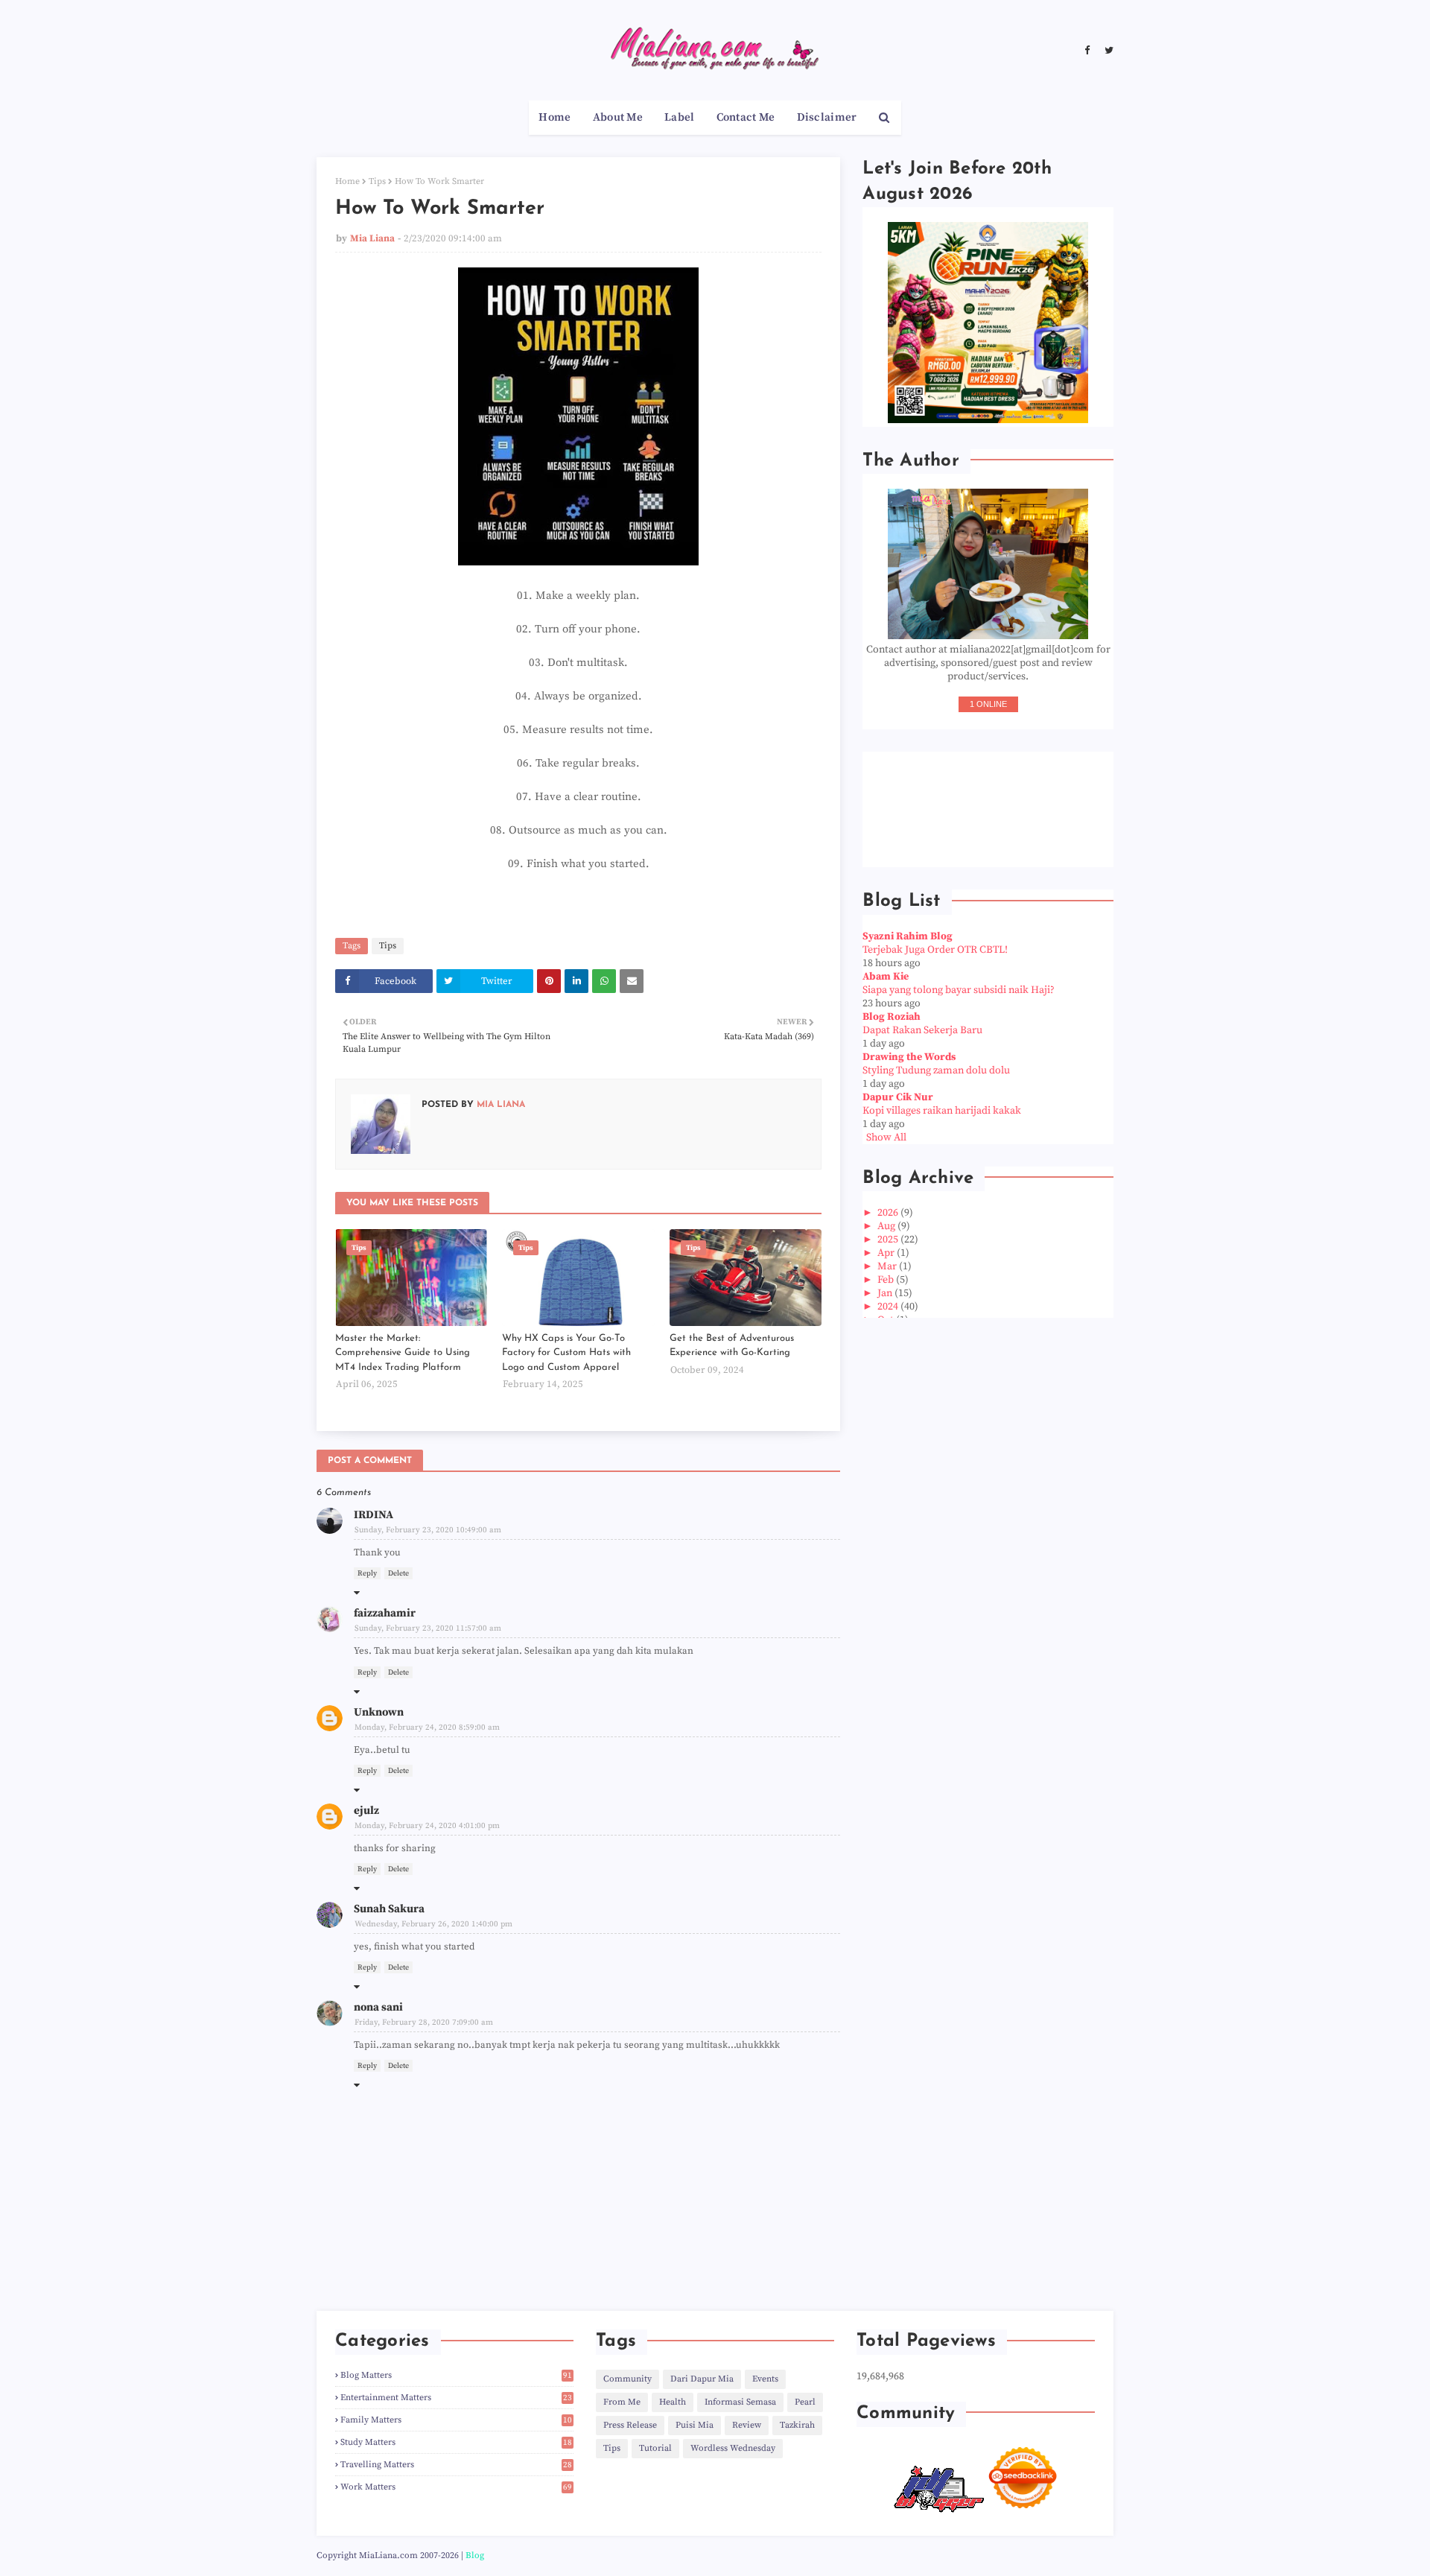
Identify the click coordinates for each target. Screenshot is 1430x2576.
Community (627, 2379)
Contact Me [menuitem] (746, 117)
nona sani (378, 2007)
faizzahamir (385, 1613)
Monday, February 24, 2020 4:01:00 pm (427, 1826)
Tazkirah (797, 2425)
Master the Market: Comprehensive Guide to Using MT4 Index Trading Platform (403, 1353)
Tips (377, 181)
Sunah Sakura (389, 1909)
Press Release (630, 2425)
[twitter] (1107, 51)
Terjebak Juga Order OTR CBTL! (935, 950)
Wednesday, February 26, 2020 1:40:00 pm (433, 1924)
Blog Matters (456, 2375)
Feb (887, 1280)
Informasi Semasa (740, 2402)
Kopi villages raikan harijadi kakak (942, 1111)
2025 (889, 1240)
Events (765, 2379)
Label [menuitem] (680, 117)
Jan (886, 1293)
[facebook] (1087, 51)
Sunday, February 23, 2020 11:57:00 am (428, 1628)
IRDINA (374, 1515)
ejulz (366, 1811)
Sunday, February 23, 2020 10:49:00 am (428, 1530)
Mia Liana (372, 238)
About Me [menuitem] (618, 117)
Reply (367, 1573)
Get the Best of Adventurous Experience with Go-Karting (732, 1346)
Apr (887, 1253)
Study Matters (456, 2442)
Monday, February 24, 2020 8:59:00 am (427, 1728)
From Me (622, 2402)
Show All (886, 1138)
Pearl (805, 2402)
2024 (889, 1307)
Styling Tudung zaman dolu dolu (936, 1070)
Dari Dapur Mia (702, 2379)
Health (673, 2402)
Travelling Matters (456, 2465)
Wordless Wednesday (733, 2448)
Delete (398, 1573)
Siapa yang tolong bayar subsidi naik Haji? (959, 990)
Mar (888, 1266)
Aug (887, 1226)
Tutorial (655, 2448)
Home (347, 181)
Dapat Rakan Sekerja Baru (922, 1030)
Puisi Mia (695, 2425)
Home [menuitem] (554, 117)
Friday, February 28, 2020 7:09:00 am (424, 2023)
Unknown (379, 1712)
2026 (889, 1213)
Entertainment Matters (456, 2398)
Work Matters (456, 2487)
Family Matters (456, 2420)
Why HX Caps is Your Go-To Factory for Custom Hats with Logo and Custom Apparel (566, 1353)
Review (747, 2425)
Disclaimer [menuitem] (827, 117)
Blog (475, 2556)
